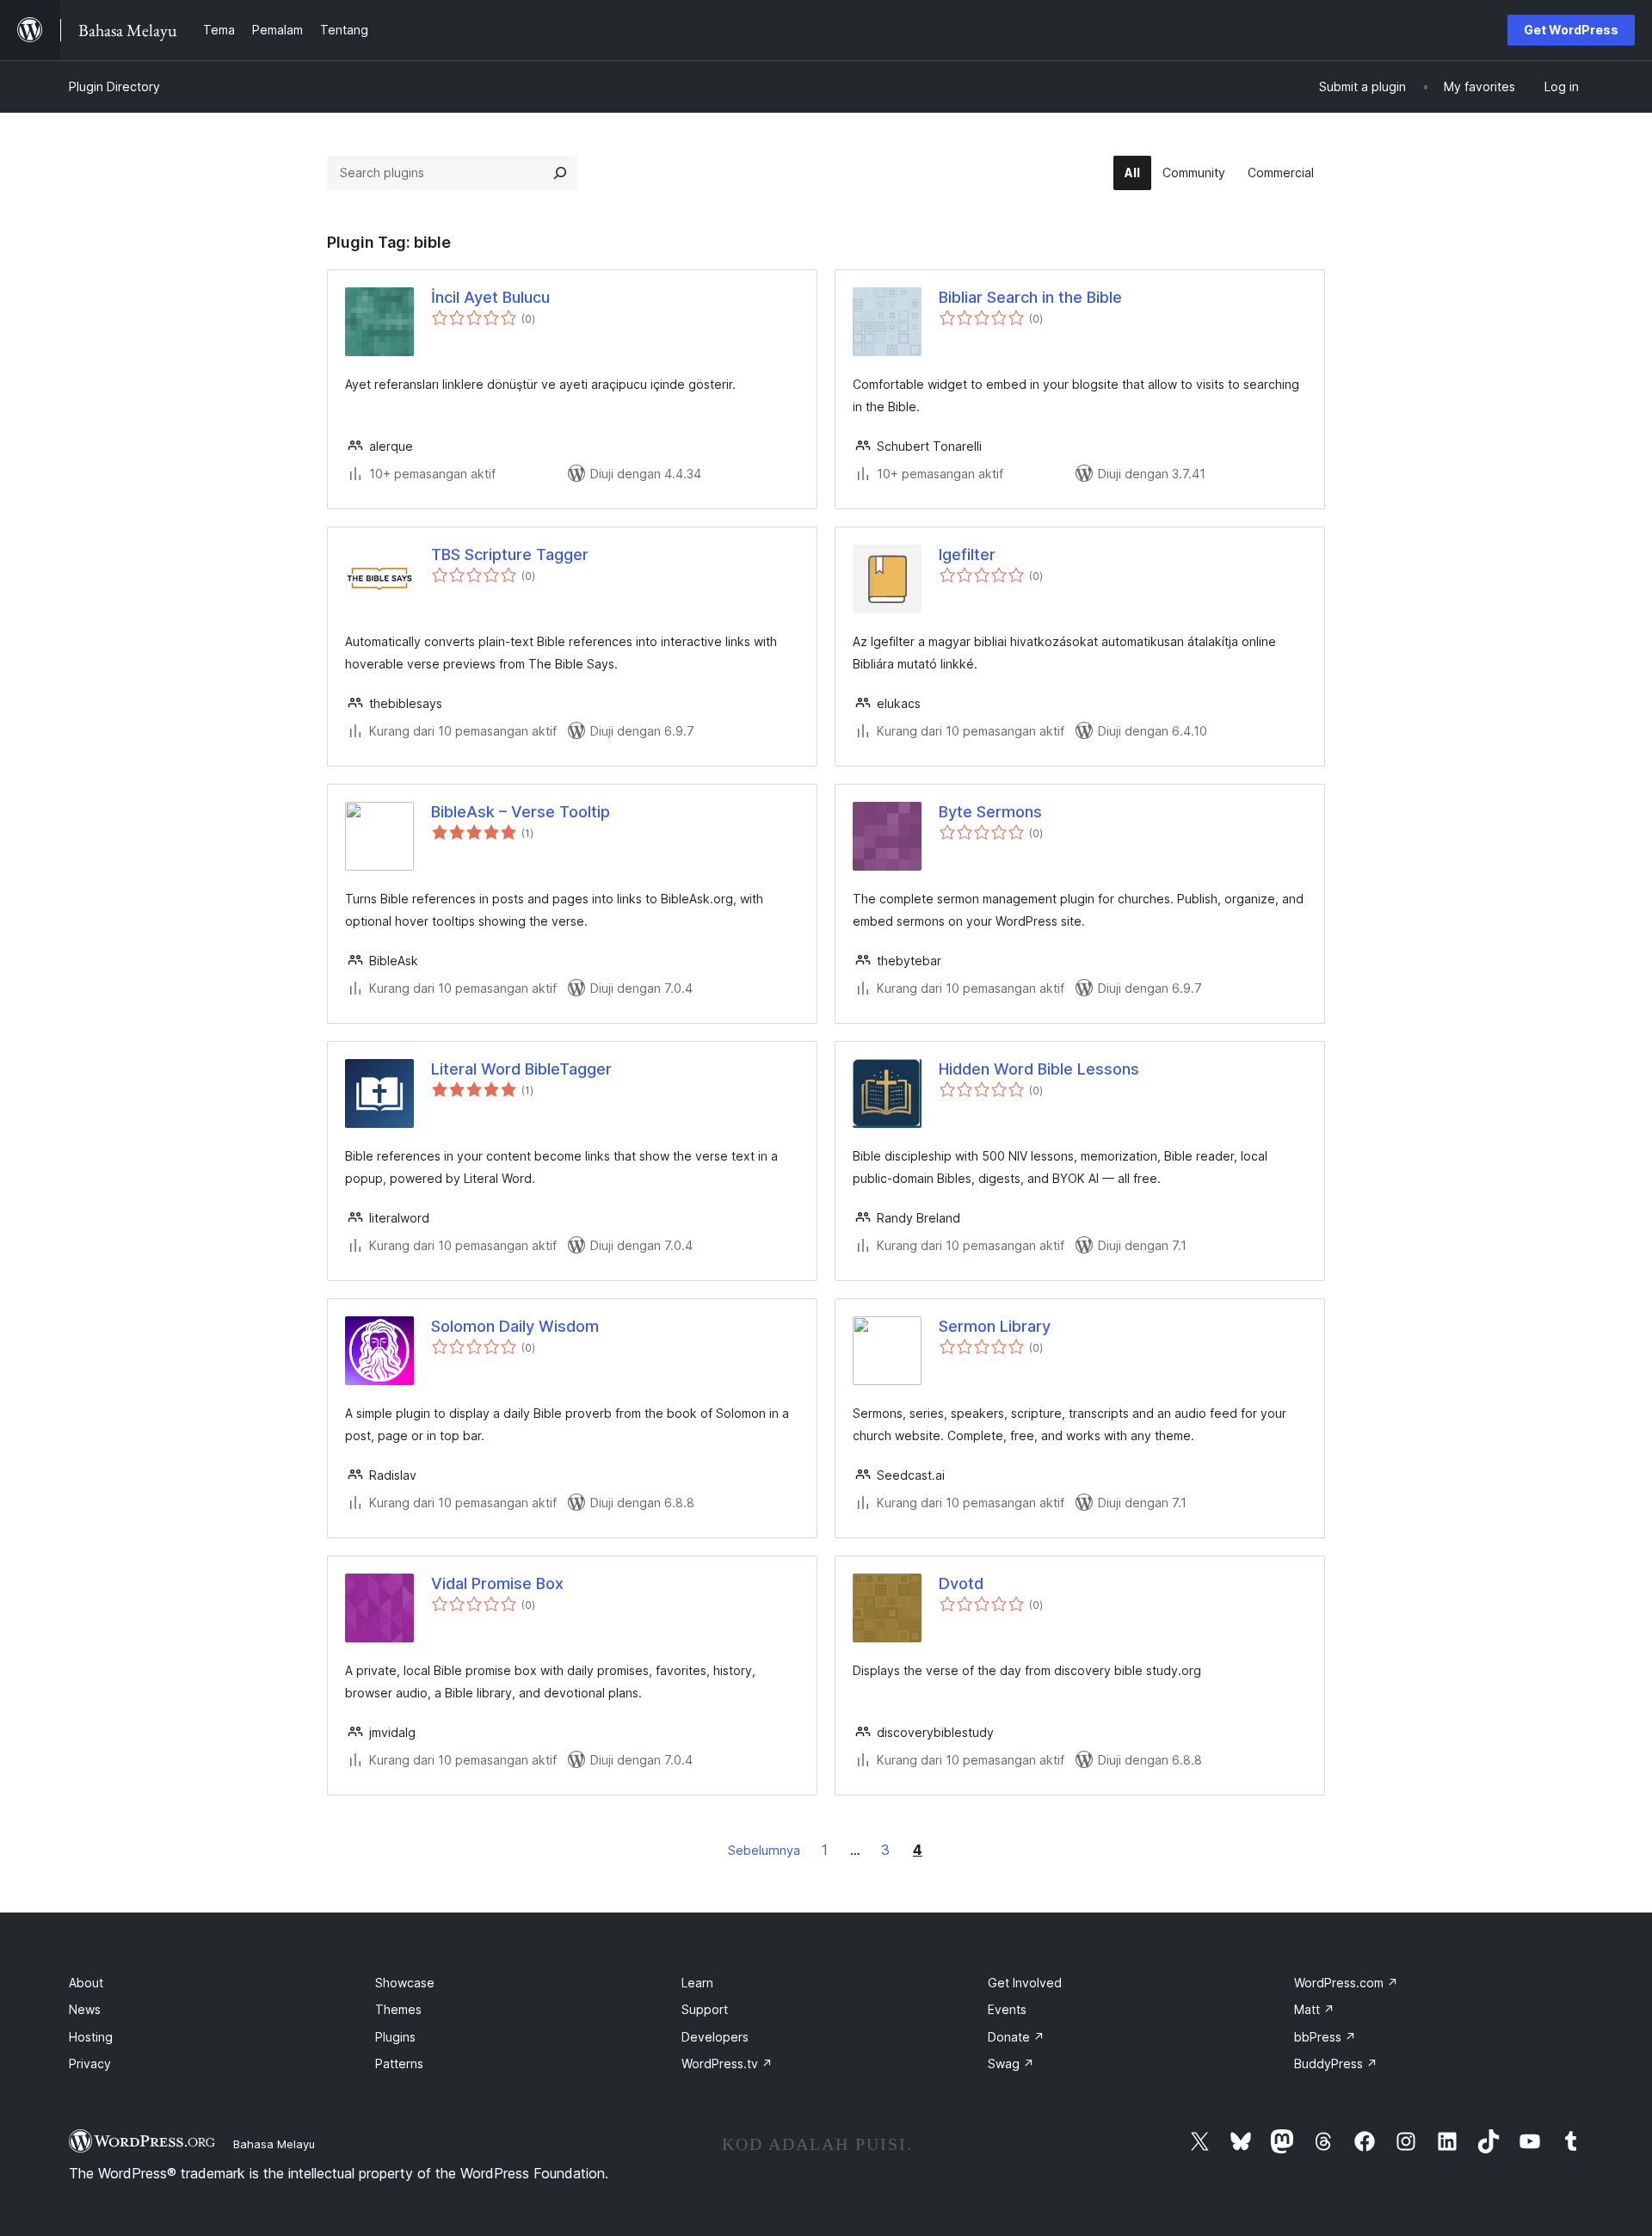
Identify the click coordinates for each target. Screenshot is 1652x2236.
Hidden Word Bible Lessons (1039, 1069)
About (86, 1983)
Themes (398, 2009)
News (85, 2009)
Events (1007, 2009)
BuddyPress (1336, 2064)
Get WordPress (1571, 30)
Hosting (91, 2037)
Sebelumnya (764, 1850)
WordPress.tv (727, 2064)
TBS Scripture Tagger (510, 554)
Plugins (395, 2037)
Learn (697, 1983)
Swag (1011, 2064)
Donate (1016, 2037)
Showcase (405, 1983)
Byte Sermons (990, 812)
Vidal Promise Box (497, 1583)
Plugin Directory (114, 86)
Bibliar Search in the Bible (1030, 297)
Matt (1314, 2009)
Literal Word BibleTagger (521, 1069)
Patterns (399, 2064)
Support (705, 2009)
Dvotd (961, 1583)
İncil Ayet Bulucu (490, 297)
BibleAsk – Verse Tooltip (521, 812)
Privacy (90, 2064)
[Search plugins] (560, 173)
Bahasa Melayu (274, 2144)
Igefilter (967, 554)
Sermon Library (995, 1326)
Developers (715, 2037)
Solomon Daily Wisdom (515, 1326)
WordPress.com (1346, 1983)
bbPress (1325, 2037)
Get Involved (1025, 1983)
